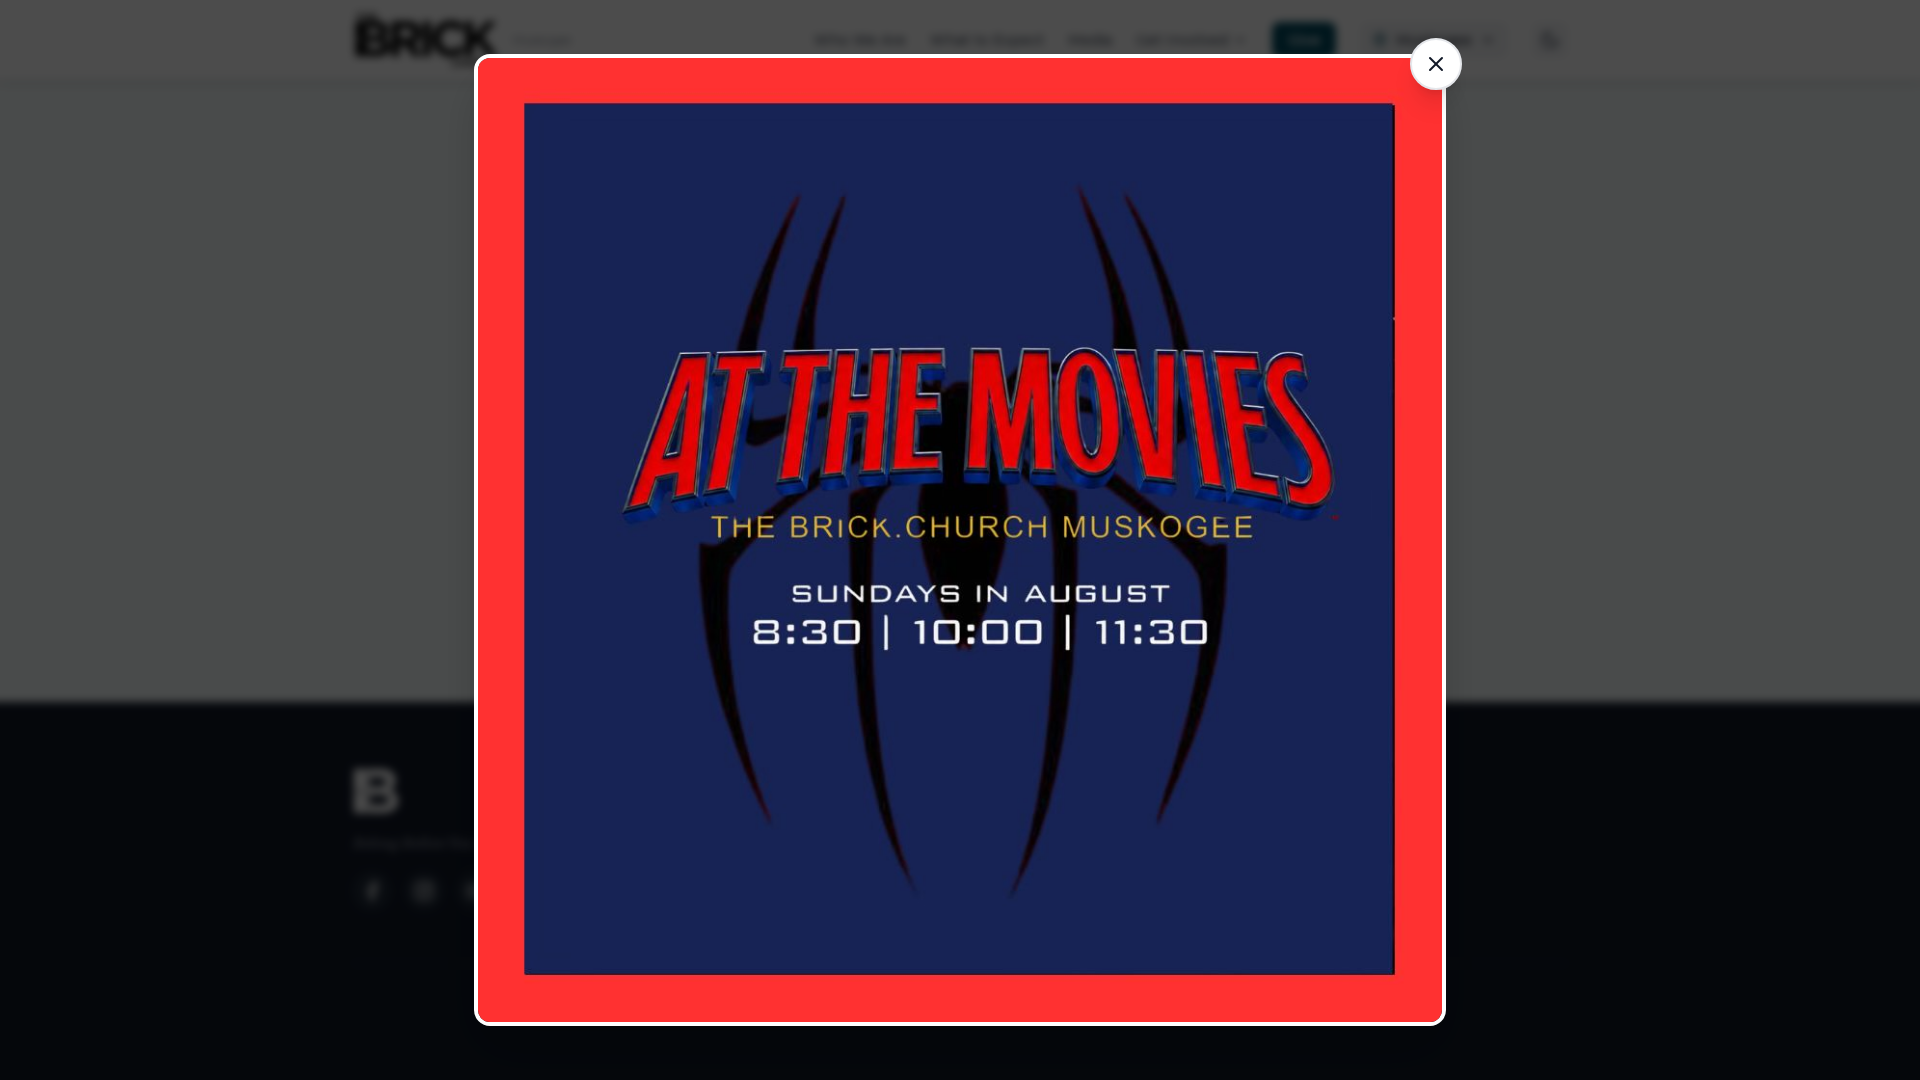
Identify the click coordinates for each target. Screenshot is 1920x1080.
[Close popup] (1436, 64)
